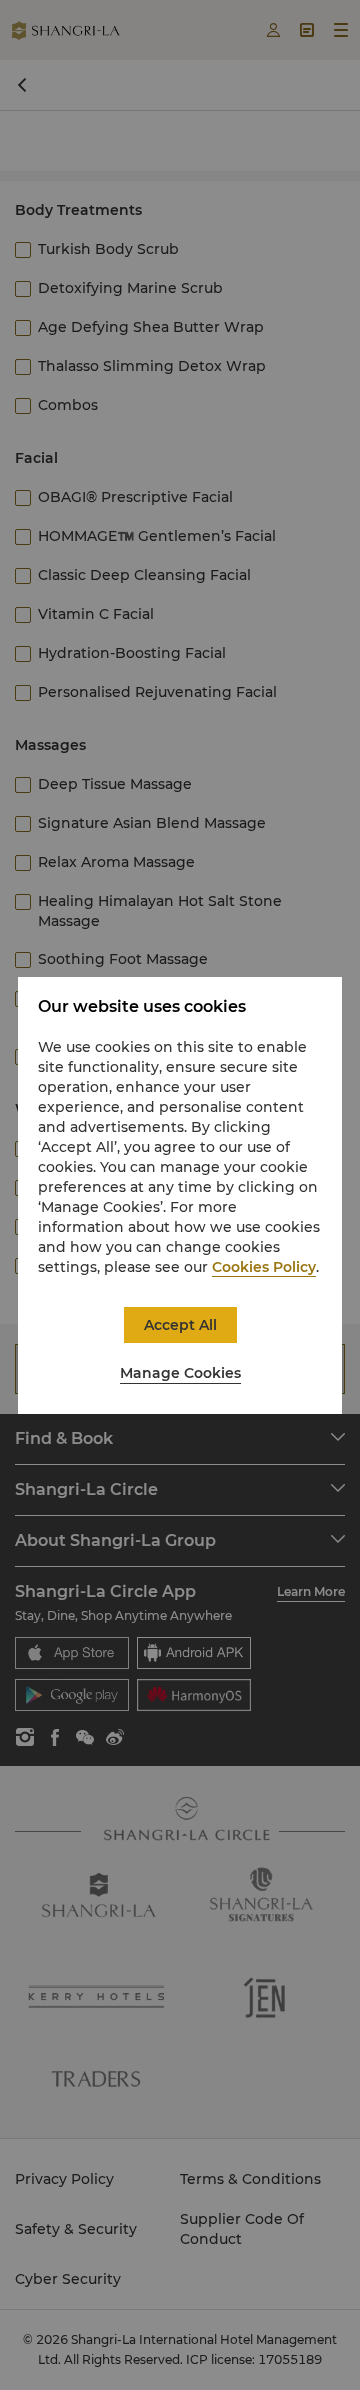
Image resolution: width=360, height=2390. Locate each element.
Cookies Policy (264, 1267)
